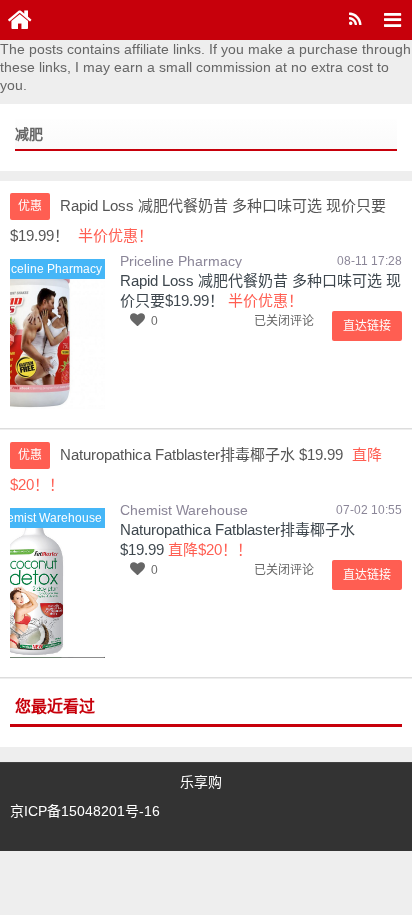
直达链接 (367, 326)
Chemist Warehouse (184, 510)
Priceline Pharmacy (181, 261)
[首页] (20, 20)
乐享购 (201, 782)
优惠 (30, 206)
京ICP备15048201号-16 (85, 811)
